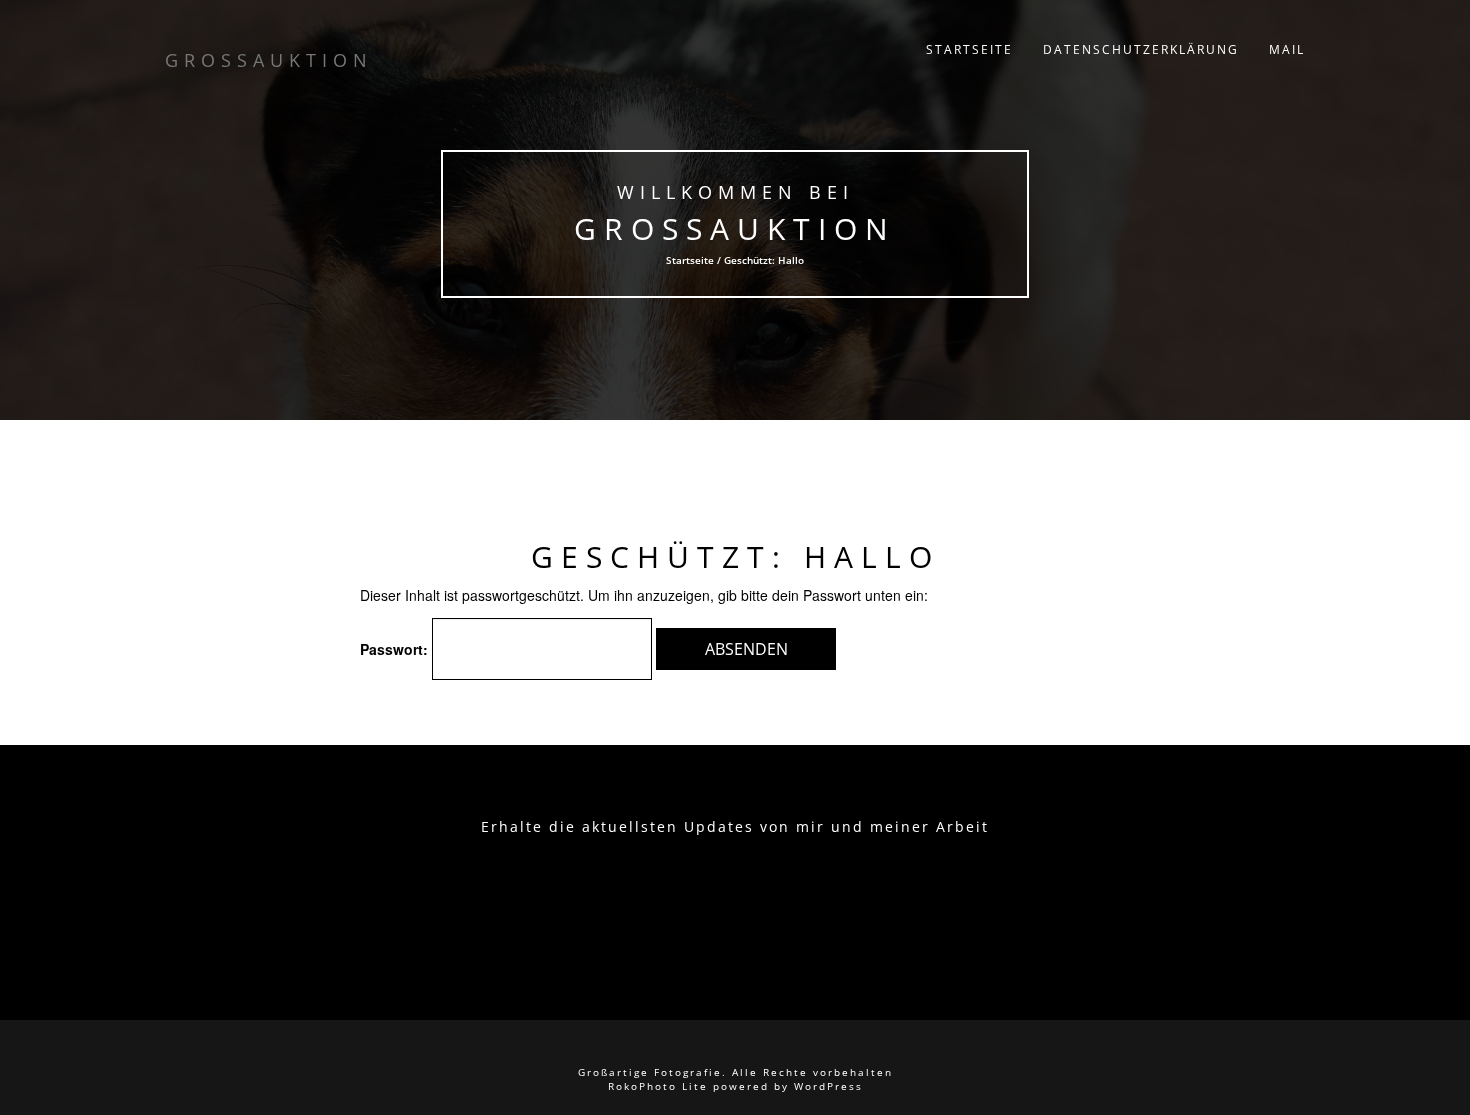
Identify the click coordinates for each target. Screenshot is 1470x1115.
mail (1287, 49)
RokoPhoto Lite (658, 1086)
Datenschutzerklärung (1141, 49)
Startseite (969, 49)
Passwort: (396, 649)
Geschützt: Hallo (735, 556)
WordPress (828, 1086)
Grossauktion (735, 228)
